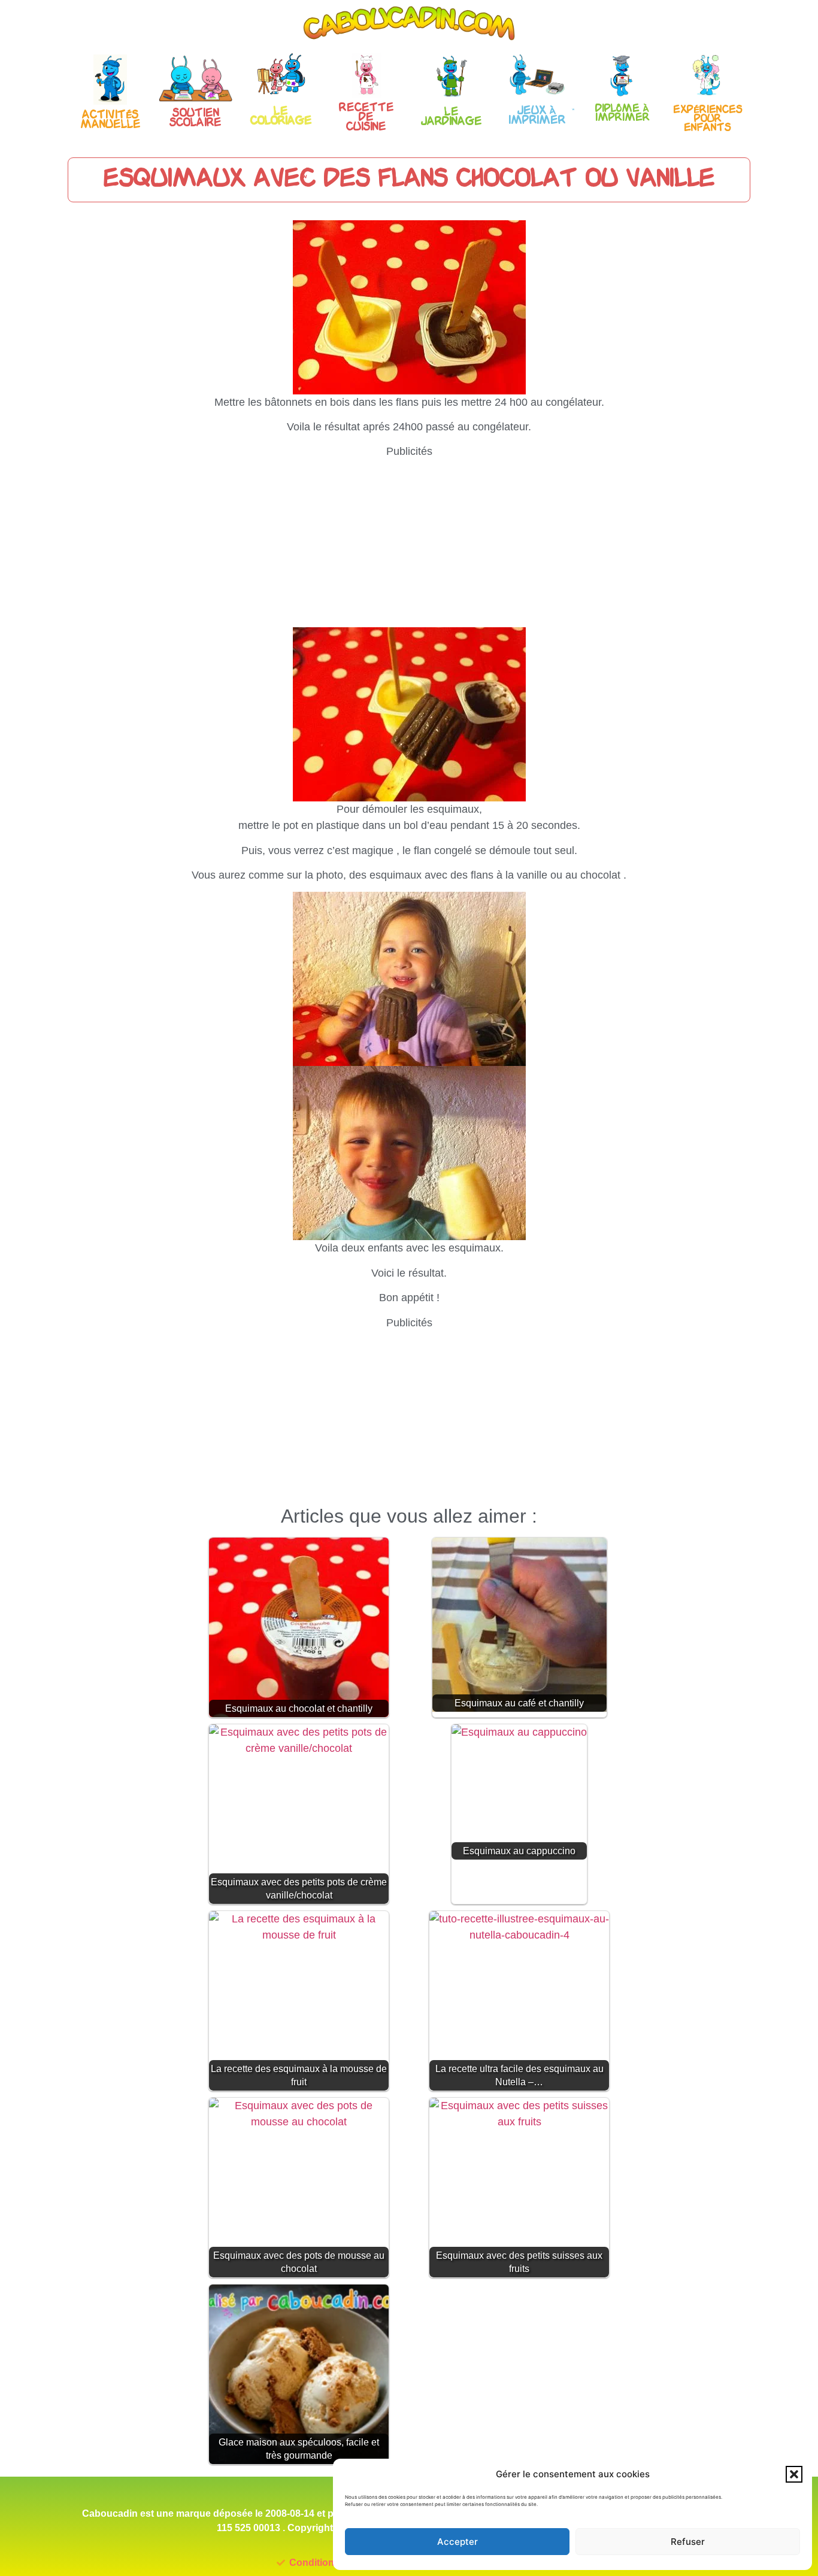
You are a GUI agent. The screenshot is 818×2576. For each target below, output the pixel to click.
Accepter (458, 2542)
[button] (794, 2474)
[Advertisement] (409, 543)
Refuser (688, 2542)
